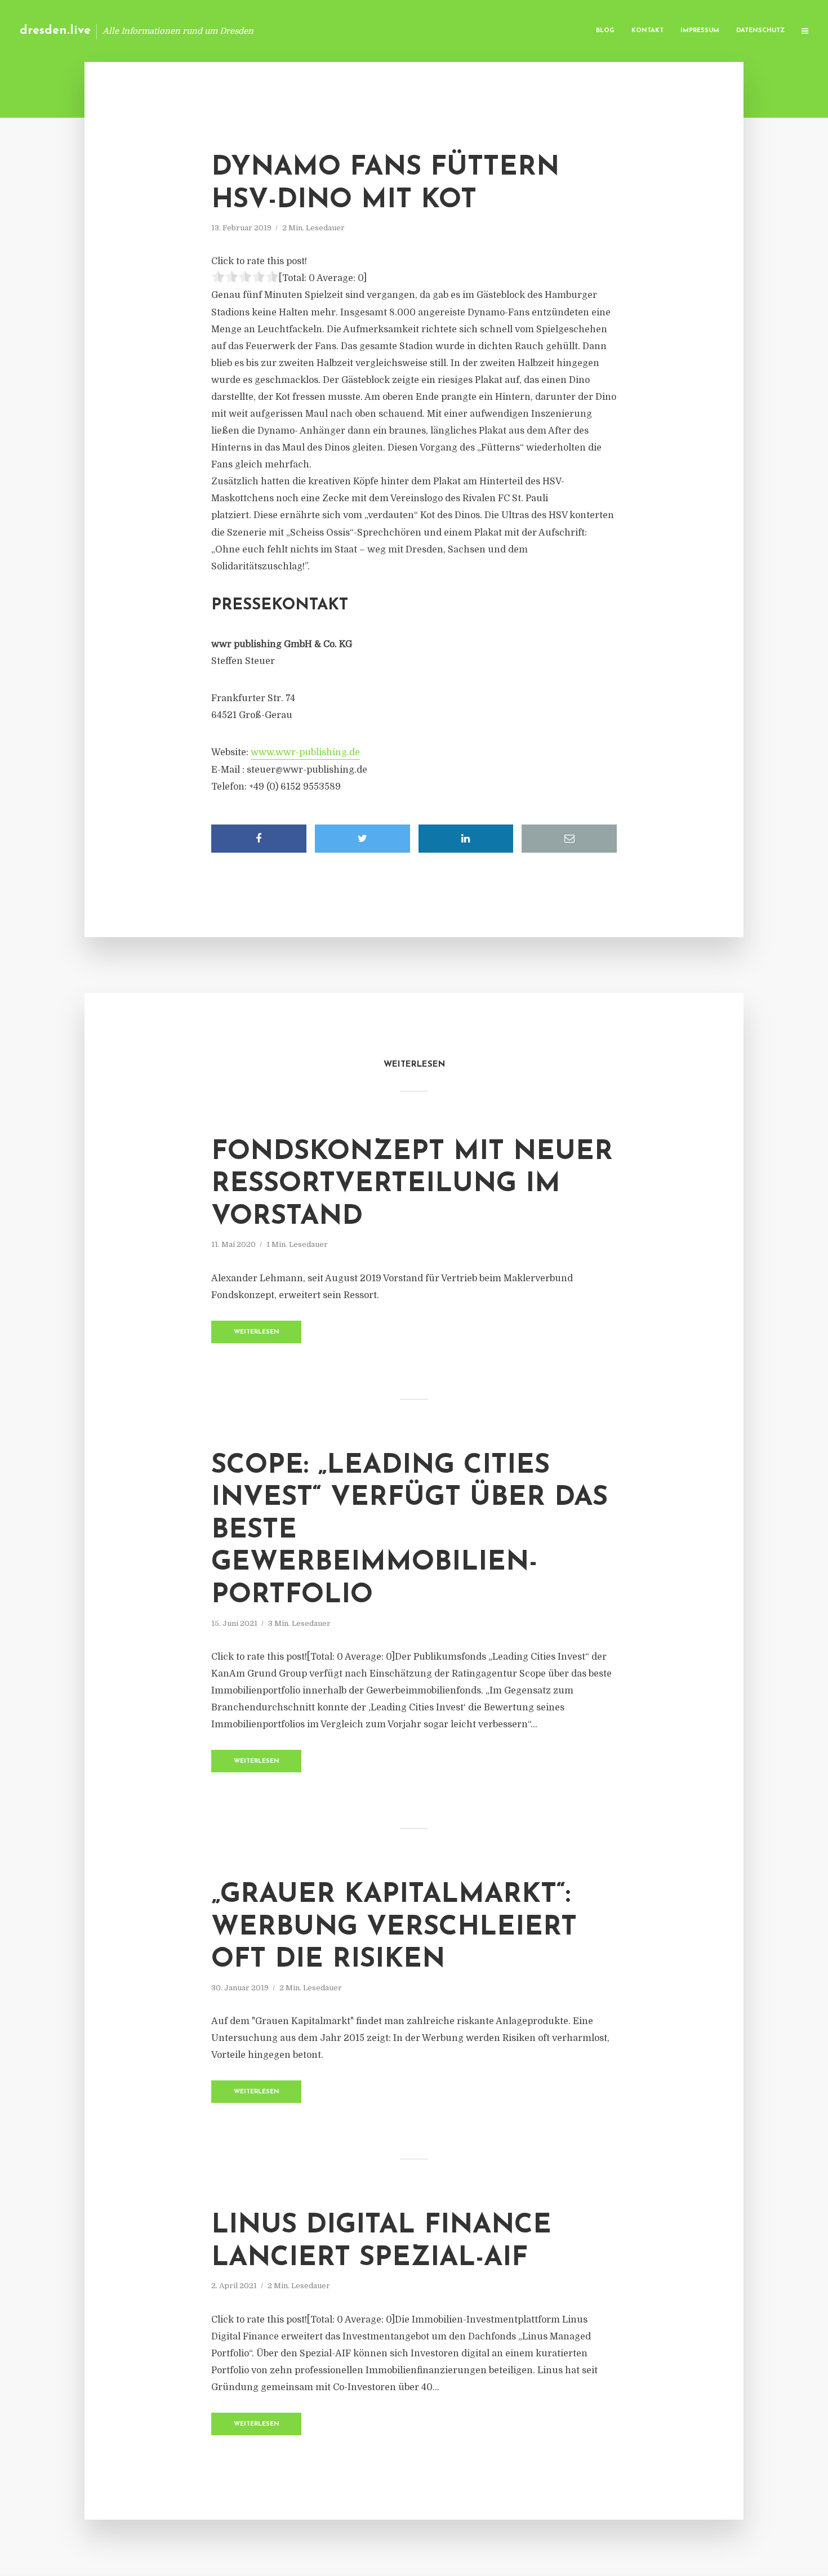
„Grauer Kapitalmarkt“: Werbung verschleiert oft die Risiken (394, 1927)
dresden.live (55, 31)
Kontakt (647, 31)
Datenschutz (760, 31)
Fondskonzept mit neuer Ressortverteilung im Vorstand (412, 1185)
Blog (605, 31)
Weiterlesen (257, 1332)
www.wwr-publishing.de (305, 752)
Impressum (700, 31)
